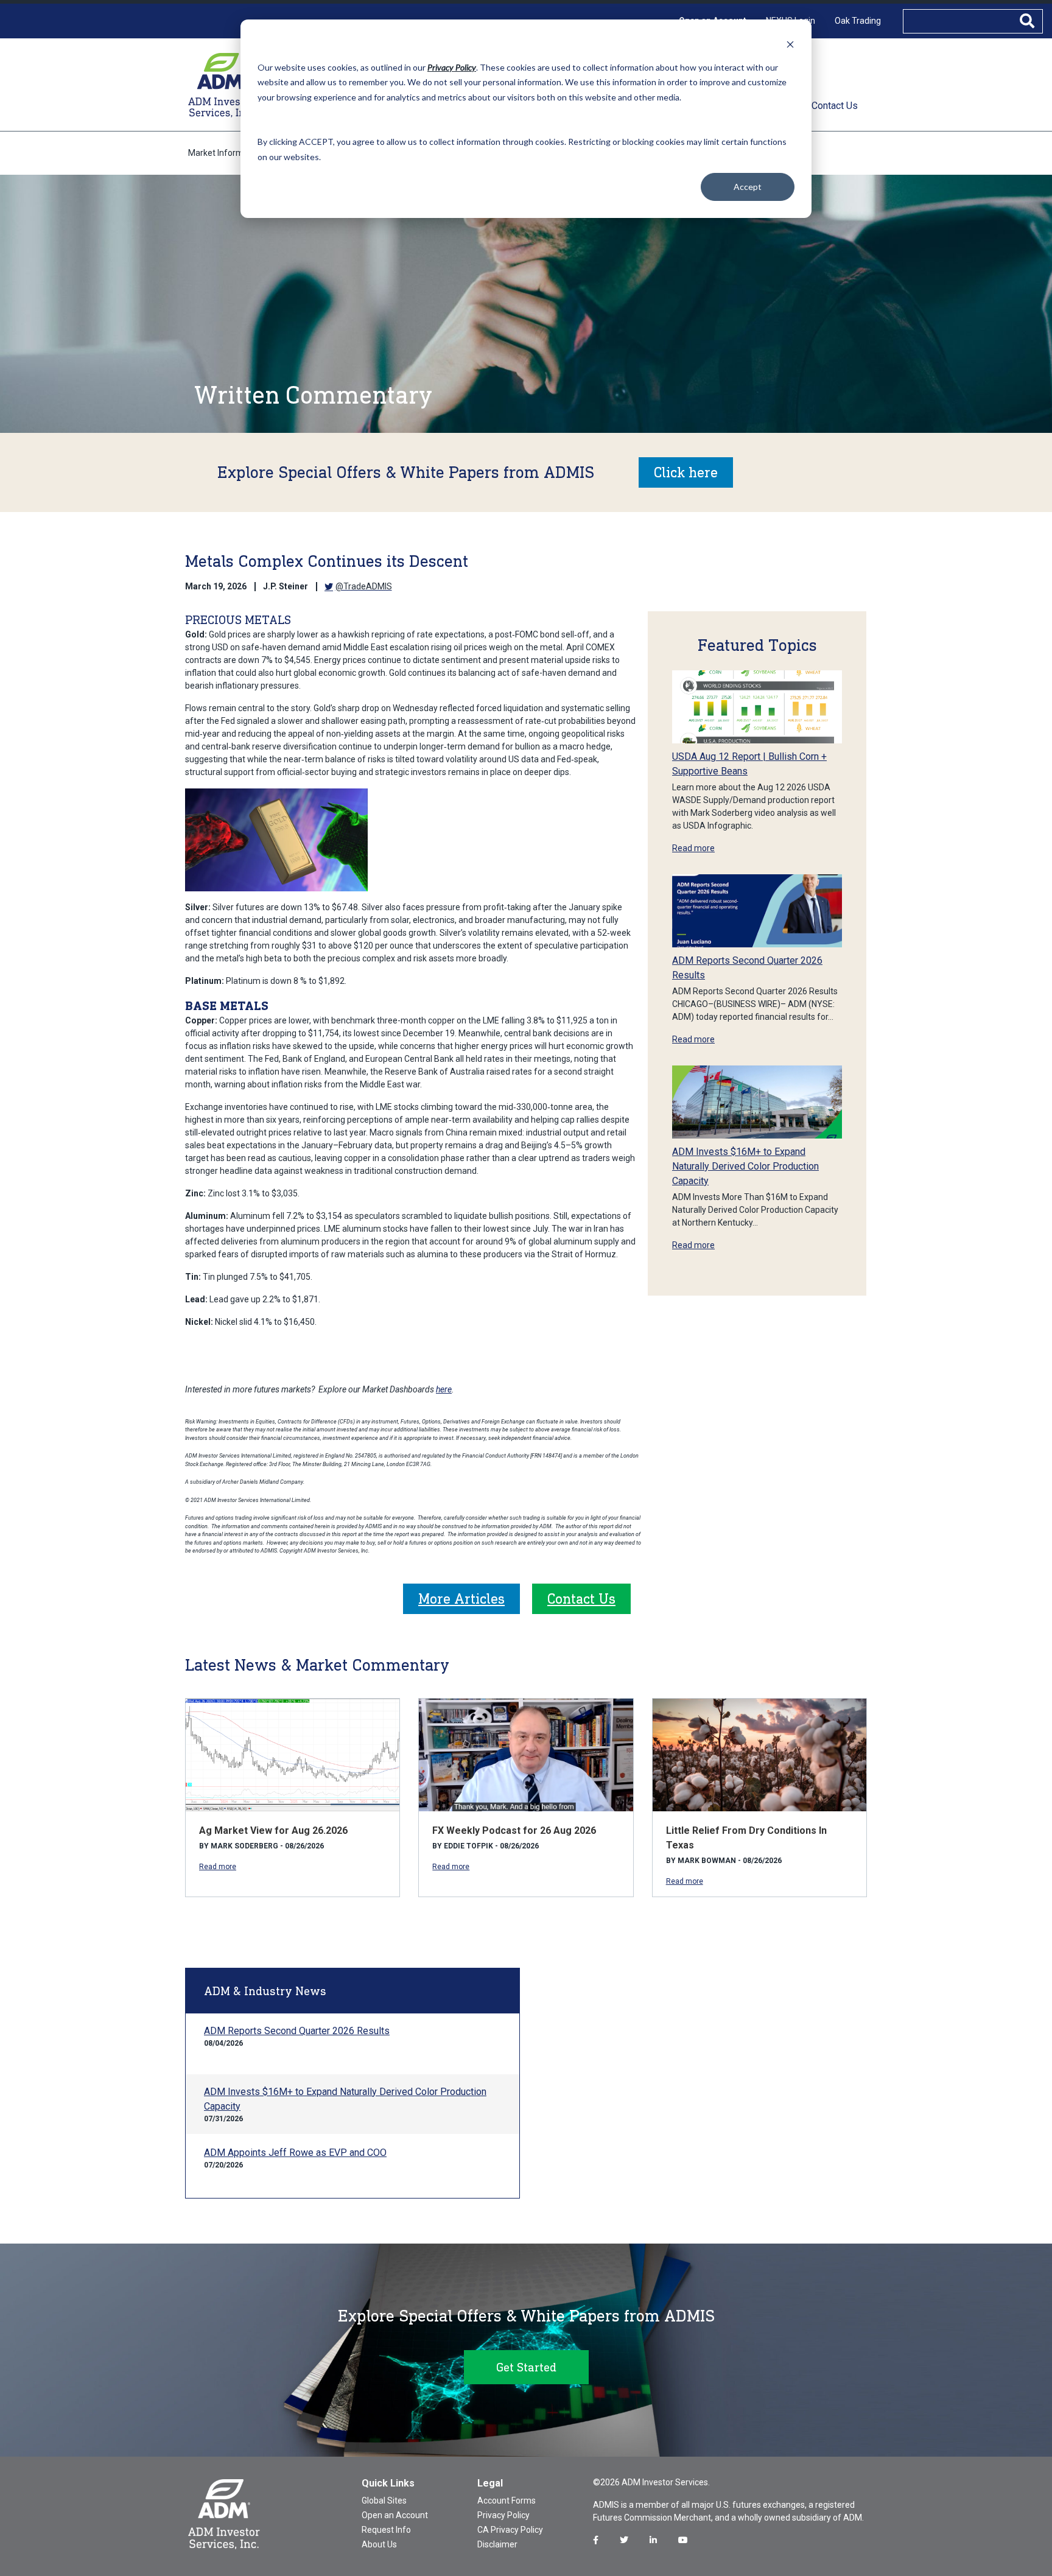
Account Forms (507, 2501)
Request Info (386, 2530)
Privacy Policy (503, 2515)
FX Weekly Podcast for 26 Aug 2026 (514, 1830)
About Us (379, 2544)
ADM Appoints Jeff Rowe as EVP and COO (295, 2153)
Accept (748, 187)
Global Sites (384, 2501)
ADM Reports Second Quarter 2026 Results (297, 2031)
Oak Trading (858, 21)
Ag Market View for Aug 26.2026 (273, 1830)
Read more (693, 848)
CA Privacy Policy (510, 2530)
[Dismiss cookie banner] (790, 44)
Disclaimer (497, 2544)
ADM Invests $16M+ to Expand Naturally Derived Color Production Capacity (745, 1166)
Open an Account (395, 2515)
